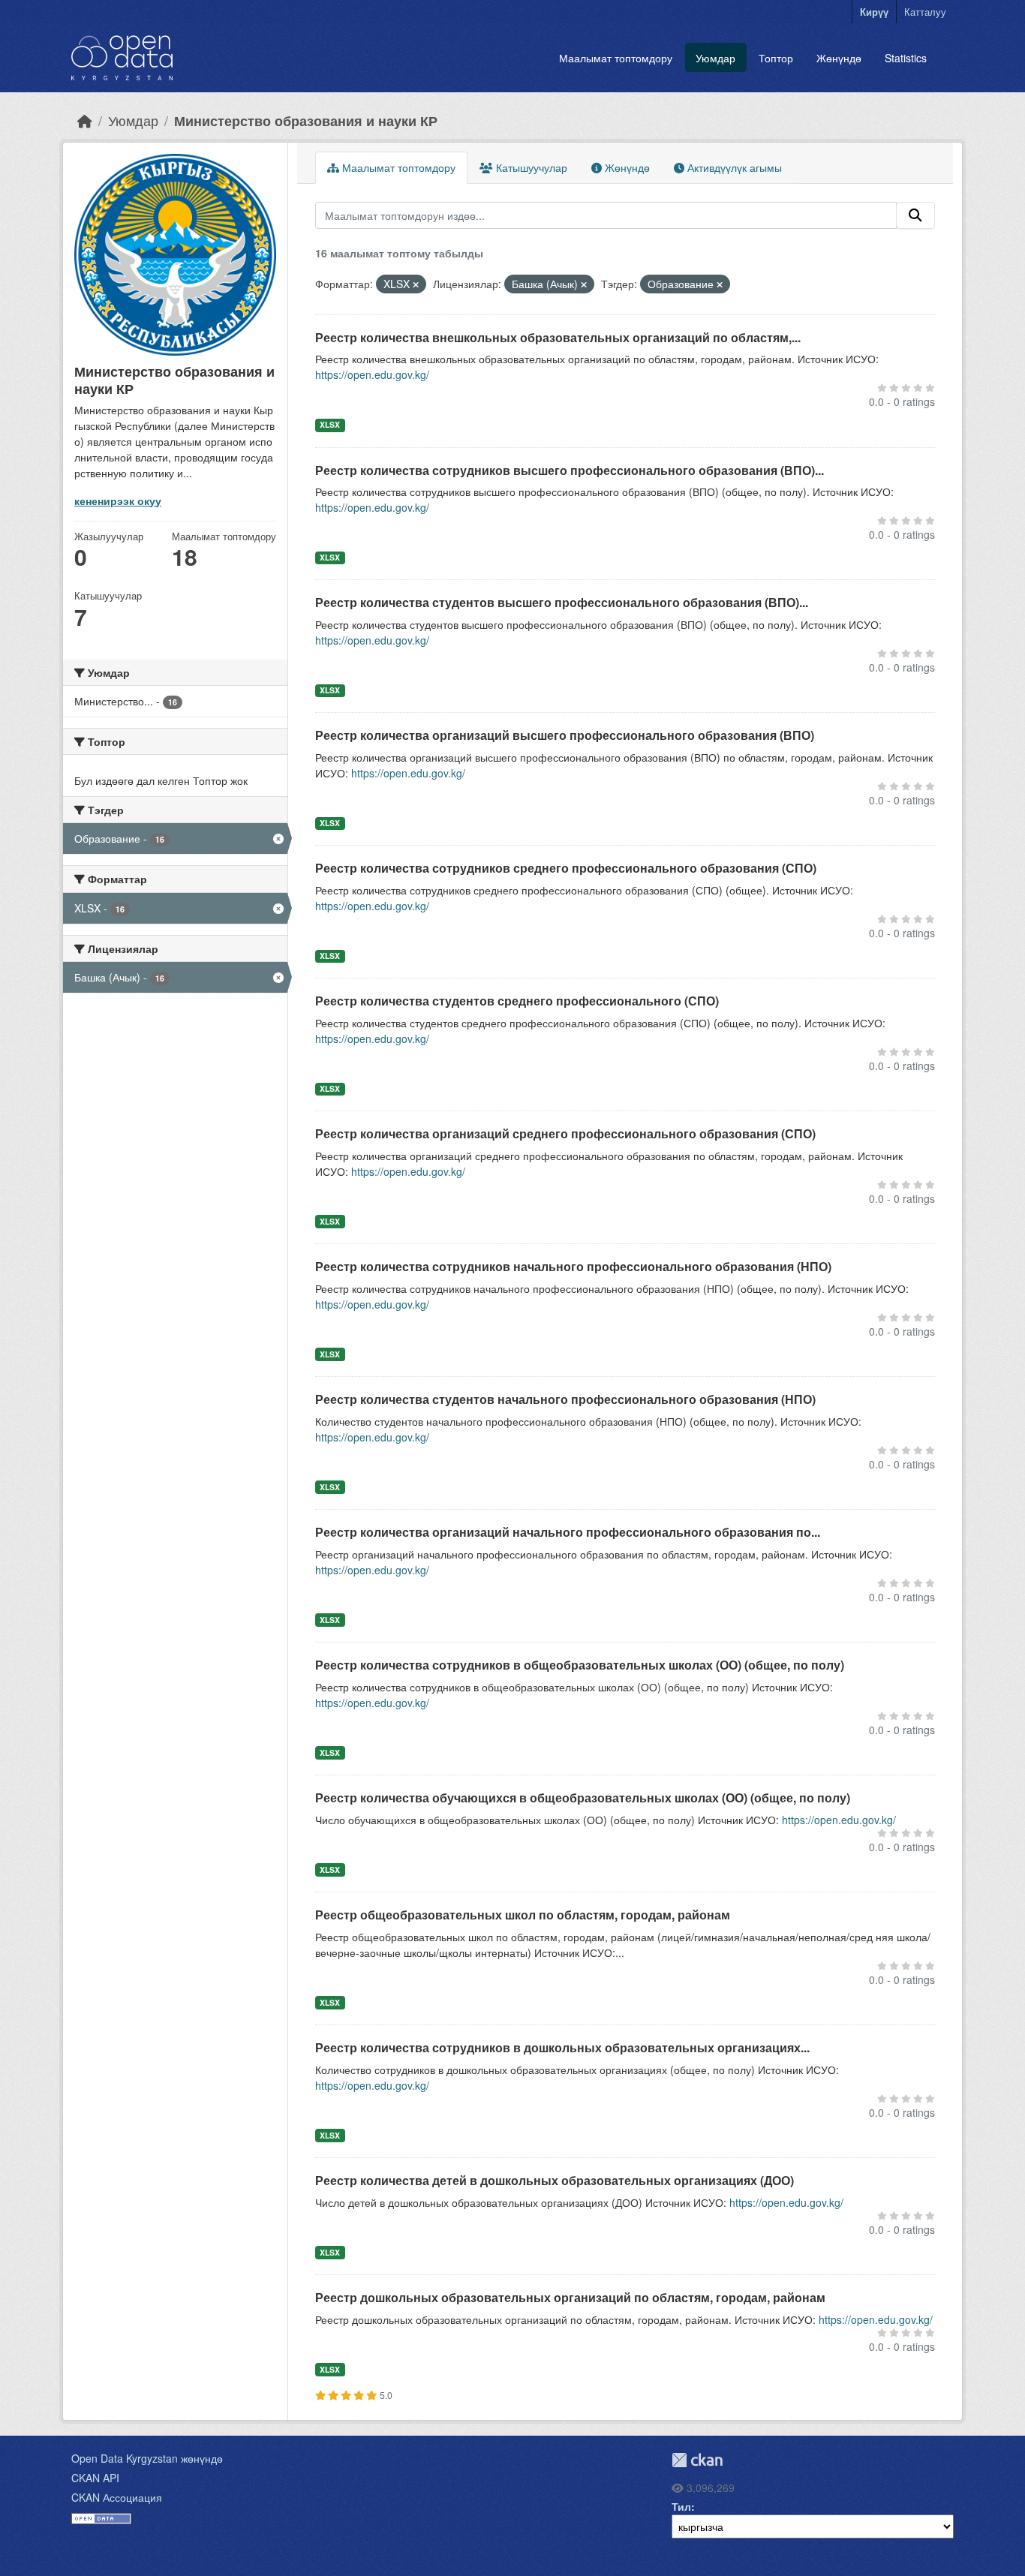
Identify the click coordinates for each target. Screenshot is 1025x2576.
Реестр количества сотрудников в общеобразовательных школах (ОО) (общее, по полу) (580, 1665)
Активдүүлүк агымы (733, 167)
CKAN (697, 2460)
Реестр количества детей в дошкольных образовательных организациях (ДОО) (555, 2180)
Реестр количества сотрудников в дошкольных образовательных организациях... (562, 2047)
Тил (681, 2506)
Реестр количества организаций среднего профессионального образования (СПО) (565, 1133)
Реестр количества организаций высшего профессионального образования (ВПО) (565, 735)
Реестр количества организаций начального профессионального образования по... (568, 1532)
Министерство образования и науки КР (306, 120)
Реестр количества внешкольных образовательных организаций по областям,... (558, 337)
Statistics (906, 58)
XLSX (330, 424)
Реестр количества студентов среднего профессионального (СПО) (517, 1001)
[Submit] (915, 215)
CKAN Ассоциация (117, 2497)
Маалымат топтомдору (616, 58)
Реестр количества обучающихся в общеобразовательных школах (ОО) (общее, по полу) (583, 1797)
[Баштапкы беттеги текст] (85, 120)
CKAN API (95, 2478)
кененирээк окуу (118, 500)
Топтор (776, 58)
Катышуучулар (530, 167)
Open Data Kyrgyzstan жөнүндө (147, 2458)
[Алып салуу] (416, 284)
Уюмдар (715, 58)
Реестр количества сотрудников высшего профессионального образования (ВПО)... (570, 470)
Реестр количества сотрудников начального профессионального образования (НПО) (573, 1266)
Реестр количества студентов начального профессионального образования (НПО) (565, 1399)
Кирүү (874, 12)
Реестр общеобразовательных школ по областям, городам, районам (523, 1915)
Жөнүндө (839, 58)
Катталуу (925, 12)
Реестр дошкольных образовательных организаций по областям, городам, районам (570, 2297)
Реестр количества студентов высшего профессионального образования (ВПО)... (562, 602)
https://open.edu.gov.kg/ (372, 374)
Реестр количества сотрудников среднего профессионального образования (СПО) (566, 868)
